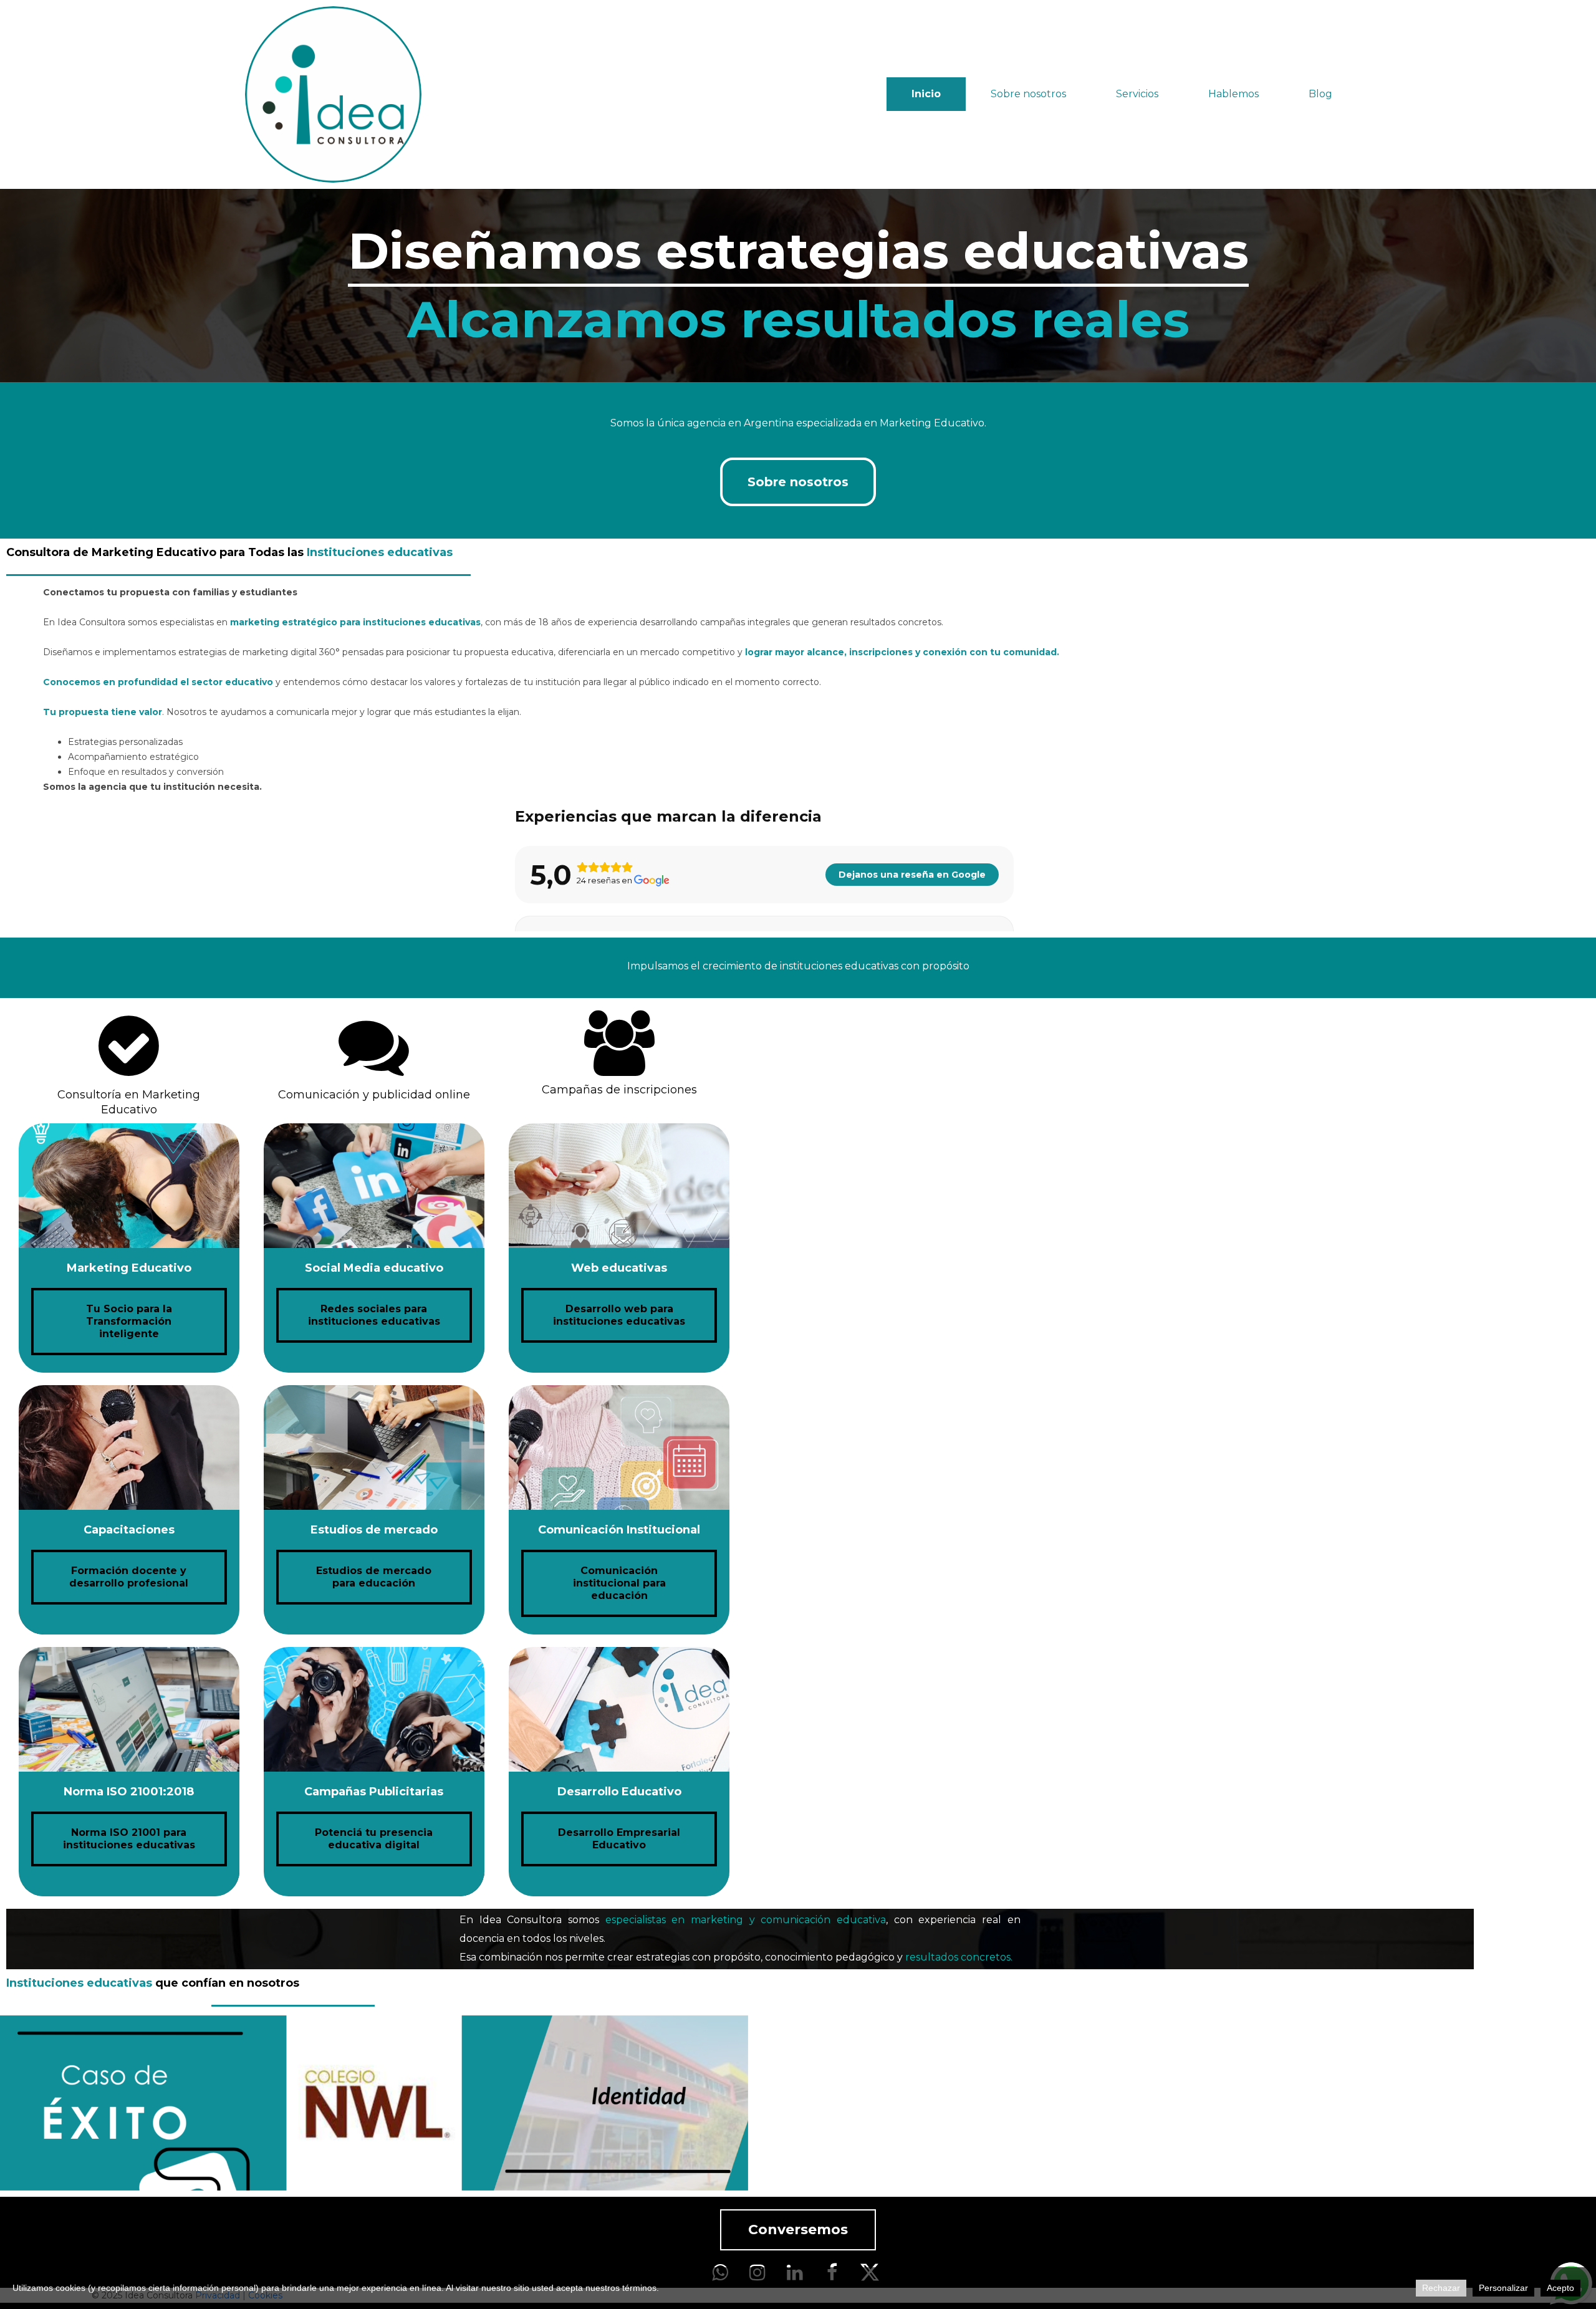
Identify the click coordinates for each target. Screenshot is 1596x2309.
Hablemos (1233, 94)
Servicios (1137, 94)
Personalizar (1503, 2288)
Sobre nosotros (1028, 94)
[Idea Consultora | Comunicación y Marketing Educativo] (333, 94)
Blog (1320, 94)
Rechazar (1441, 2288)
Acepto (1560, 2288)
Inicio (926, 94)
